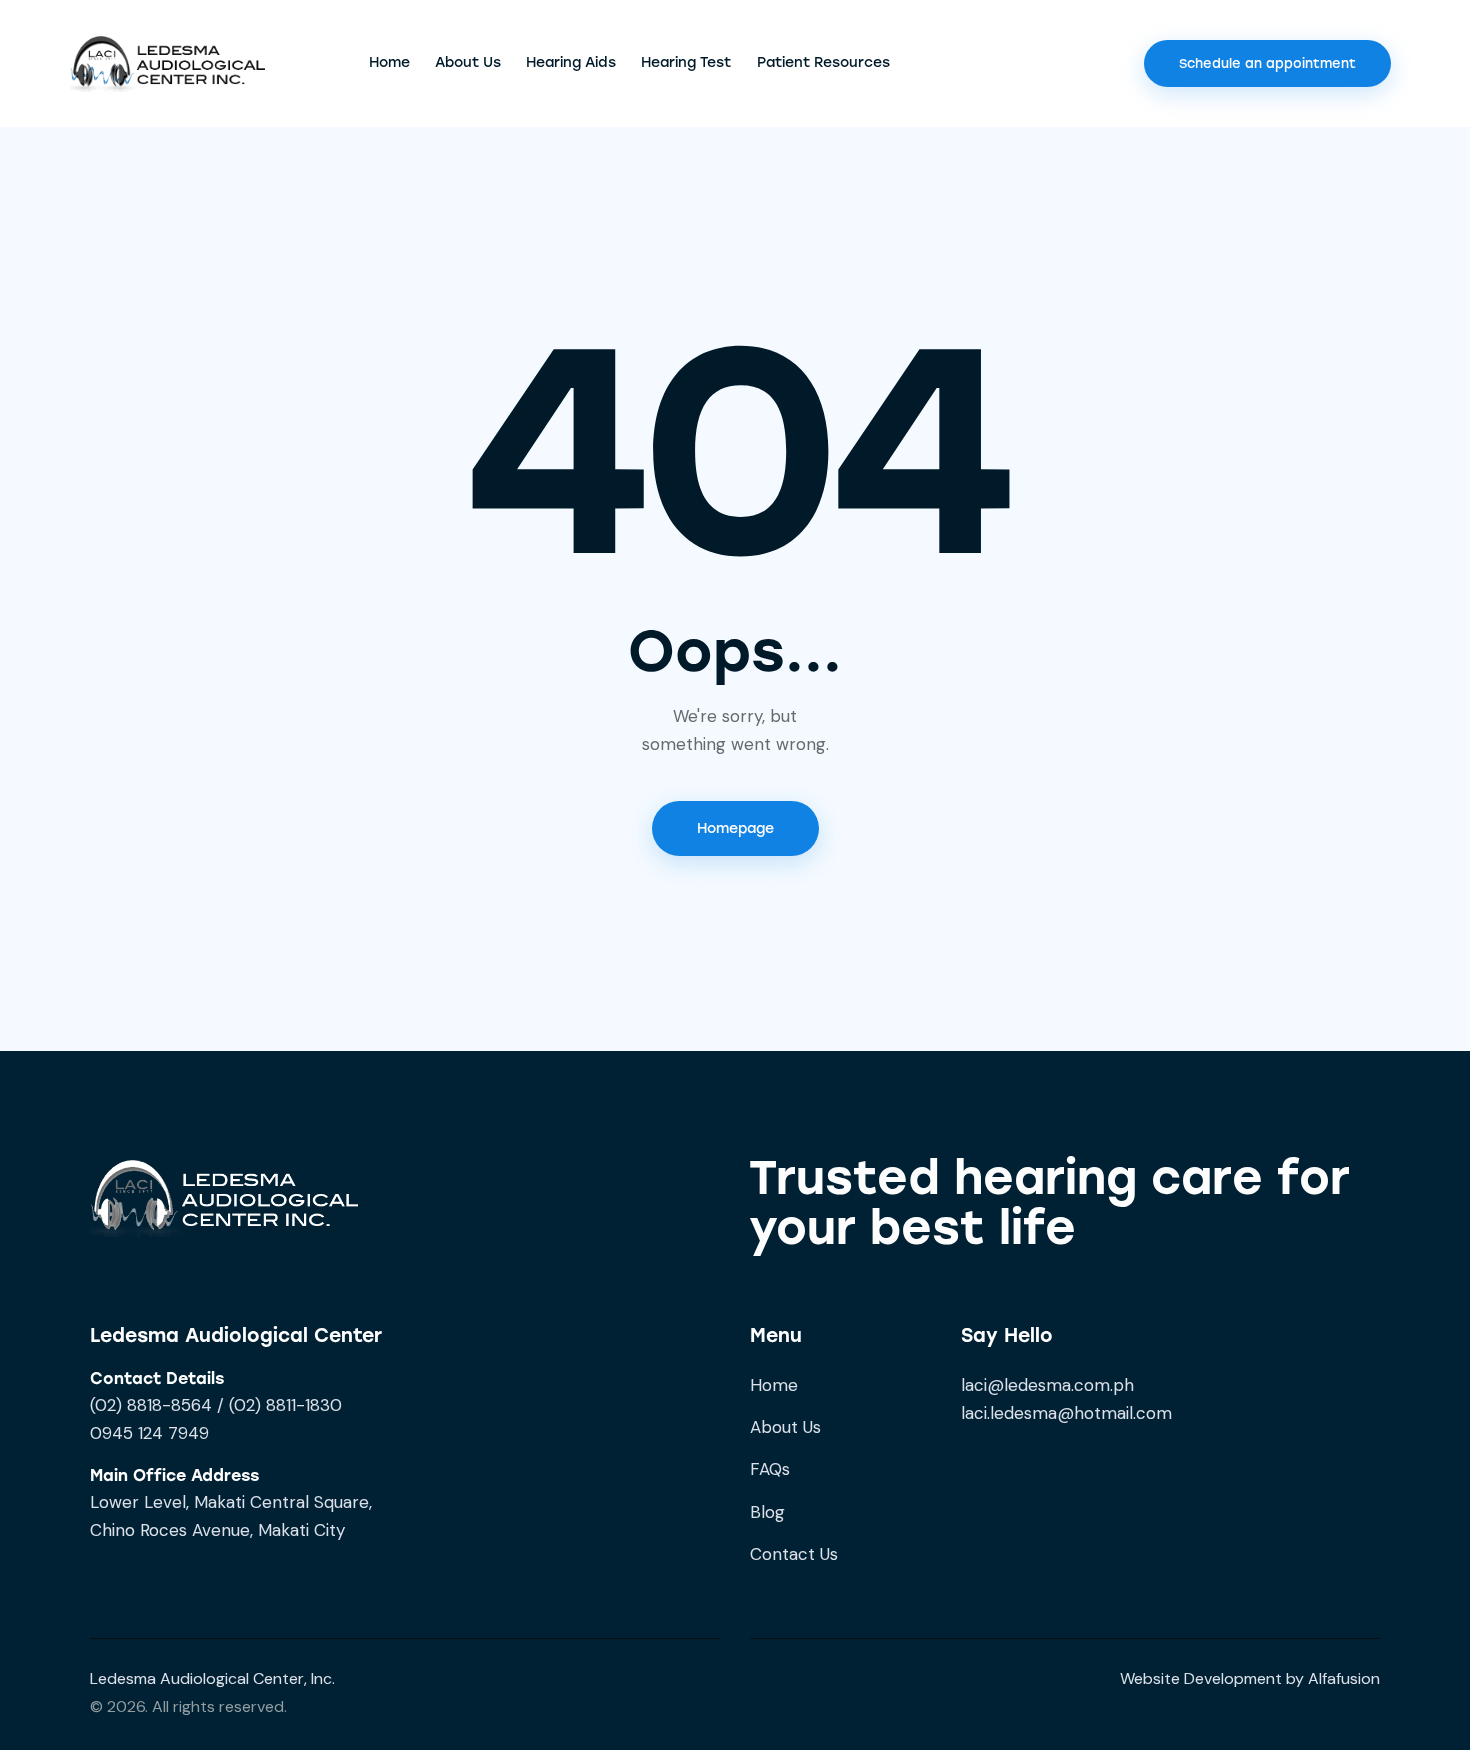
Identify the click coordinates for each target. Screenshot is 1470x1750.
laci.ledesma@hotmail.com (1066, 1413)
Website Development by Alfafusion (1250, 1678)
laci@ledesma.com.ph (1047, 1385)
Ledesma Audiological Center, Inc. (212, 1678)
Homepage (735, 828)
